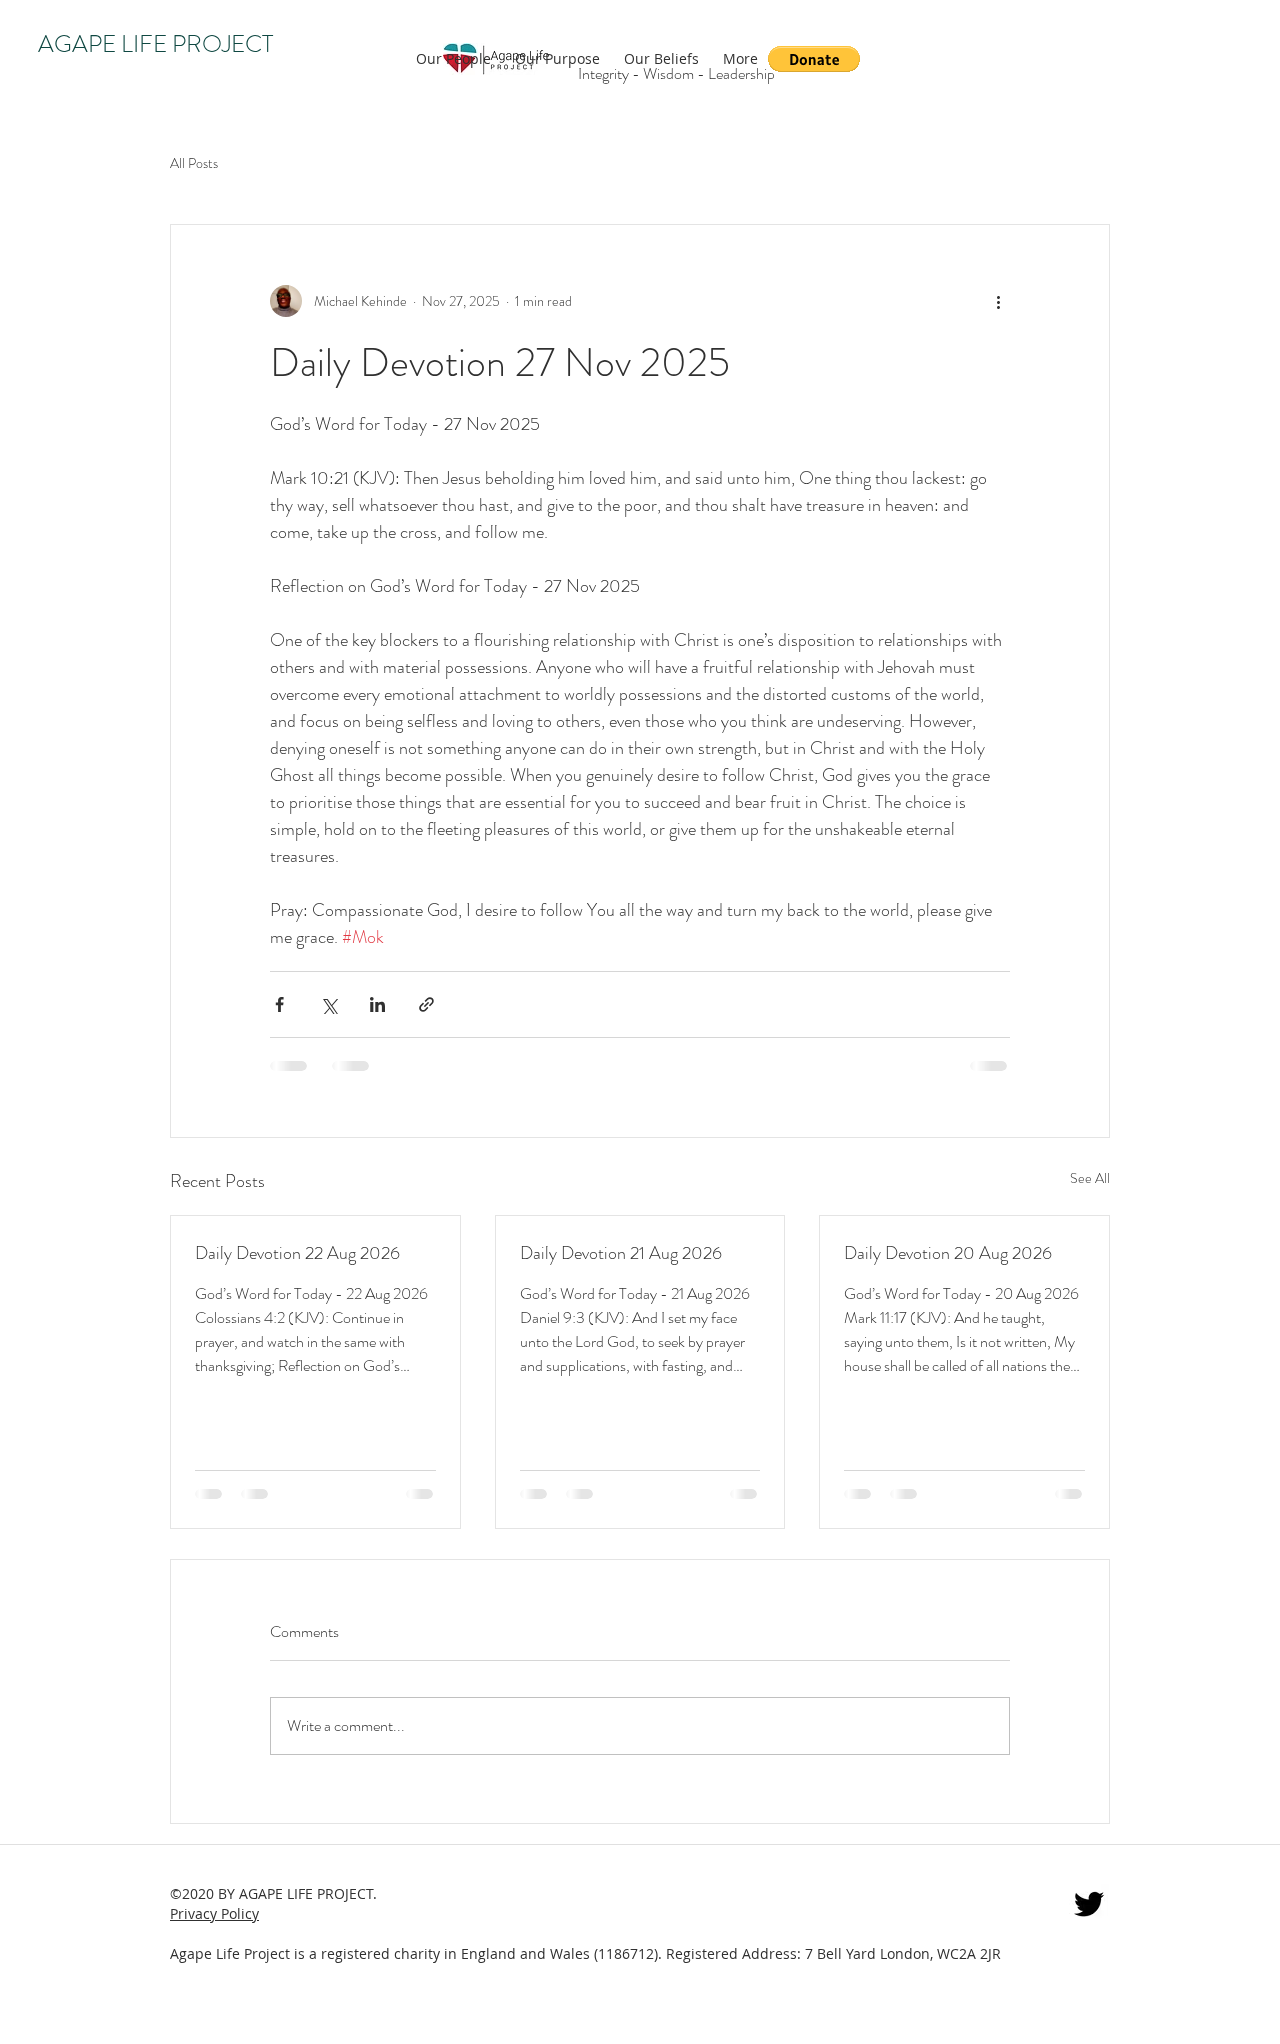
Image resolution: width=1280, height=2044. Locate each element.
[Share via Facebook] (279, 1004)
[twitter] (1089, 1904)
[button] (814, 59)
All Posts (194, 163)
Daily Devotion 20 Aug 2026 (948, 1253)
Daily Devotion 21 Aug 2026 (621, 1253)
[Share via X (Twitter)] (328, 1004)
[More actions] (998, 301)
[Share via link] (426, 1004)
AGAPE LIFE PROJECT (155, 44)
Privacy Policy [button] (214, 1913)
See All (1090, 1178)
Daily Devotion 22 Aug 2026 (297, 1253)
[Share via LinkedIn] (377, 1004)
